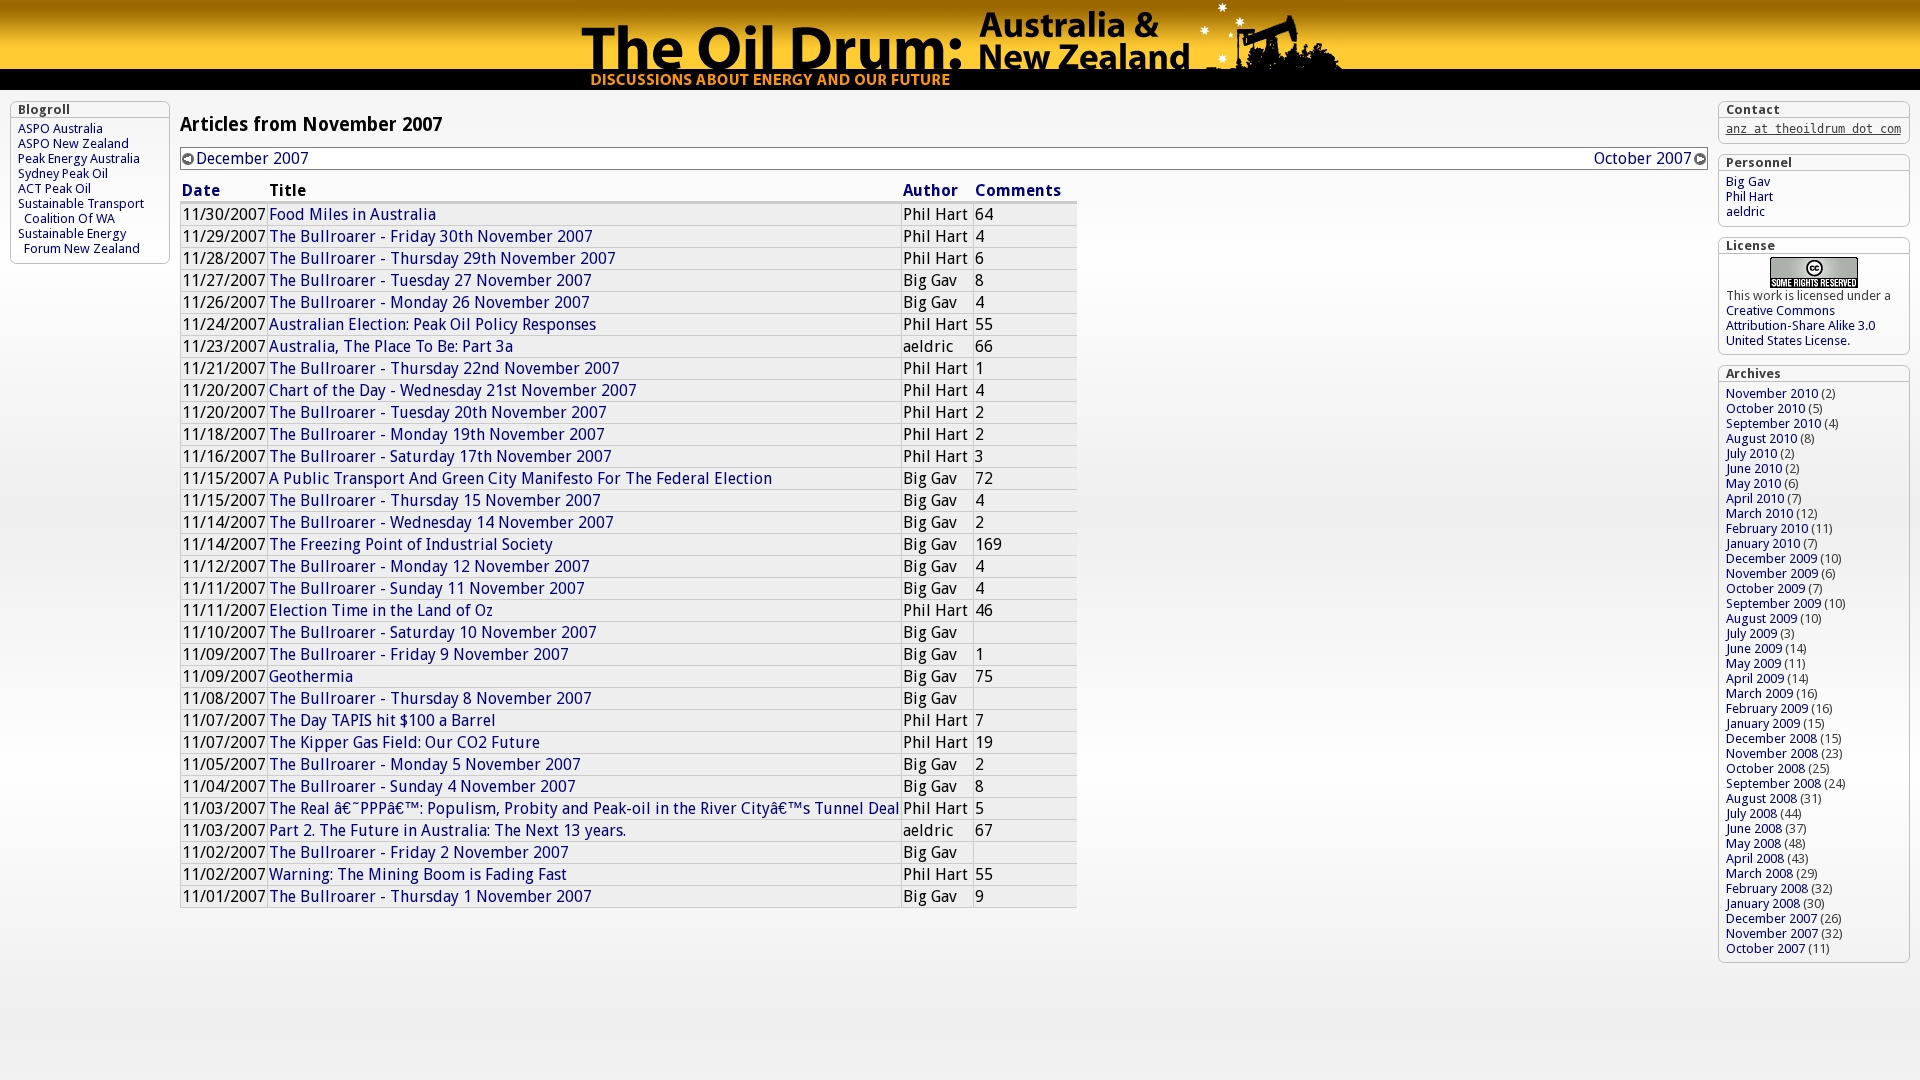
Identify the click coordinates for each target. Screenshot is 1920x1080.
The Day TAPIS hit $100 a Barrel (382, 720)
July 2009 (1751, 633)
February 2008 (1767, 888)
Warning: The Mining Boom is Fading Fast (418, 874)
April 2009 (1755, 678)
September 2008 (1773, 783)
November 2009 (1772, 573)
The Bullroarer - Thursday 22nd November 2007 (444, 368)
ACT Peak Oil (54, 188)
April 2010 (1755, 498)
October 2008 (1765, 768)
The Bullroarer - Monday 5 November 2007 (425, 764)
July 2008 (1751, 813)
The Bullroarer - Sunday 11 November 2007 (427, 588)
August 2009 (1761, 618)
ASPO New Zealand (73, 143)
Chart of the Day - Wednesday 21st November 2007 (453, 390)
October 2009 (1765, 588)
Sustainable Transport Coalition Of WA (81, 211)
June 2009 (1754, 648)
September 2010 (1773, 423)
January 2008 (1763, 903)
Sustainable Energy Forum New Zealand (79, 241)
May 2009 (1753, 663)
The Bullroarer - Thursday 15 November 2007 (435, 500)
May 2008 (1753, 843)
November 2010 (1772, 393)
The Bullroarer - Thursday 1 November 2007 (430, 896)
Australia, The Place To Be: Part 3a (391, 346)
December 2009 (1771, 558)
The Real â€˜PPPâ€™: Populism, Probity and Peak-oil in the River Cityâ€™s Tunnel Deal (584, 808)
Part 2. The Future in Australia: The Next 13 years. (447, 830)
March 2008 (1759, 873)
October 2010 (1765, 408)
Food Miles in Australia (352, 214)
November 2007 (1772, 933)
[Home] (960, 84)
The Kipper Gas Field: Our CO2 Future (404, 742)
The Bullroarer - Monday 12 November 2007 (429, 566)
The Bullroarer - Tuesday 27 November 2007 (430, 280)
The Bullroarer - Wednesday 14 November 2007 (441, 522)
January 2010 (1763, 543)
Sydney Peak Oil (63, 173)
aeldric (1745, 211)
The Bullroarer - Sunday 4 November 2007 (422, 786)
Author (930, 190)
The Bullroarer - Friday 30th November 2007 (431, 236)
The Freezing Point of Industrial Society (411, 544)
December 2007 (252, 158)
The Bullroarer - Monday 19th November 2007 (437, 434)
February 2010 (1767, 528)
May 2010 (1753, 483)
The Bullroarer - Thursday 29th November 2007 (442, 258)
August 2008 (1761, 798)
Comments (1018, 190)
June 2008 (1754, 828)
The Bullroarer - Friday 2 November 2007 (419, 852)
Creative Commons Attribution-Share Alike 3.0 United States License (1800, 325)
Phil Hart (1749, 196)
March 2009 (1759, 693)
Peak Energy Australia (79, 158)
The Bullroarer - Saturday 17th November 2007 (440, 456)
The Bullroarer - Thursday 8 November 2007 (430, 698)
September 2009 (1773, 603)
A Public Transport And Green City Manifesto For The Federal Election (520, 478)
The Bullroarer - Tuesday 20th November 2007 (438, 412)
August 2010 (1761, 438)
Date (201, 190)
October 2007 (1643, 158)
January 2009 (1763, 723)
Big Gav (1748, 181)
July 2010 (1751, 453)
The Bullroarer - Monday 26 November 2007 (429, 302)
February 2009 (1767, 708)
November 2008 (1772, 753)
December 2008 (1771, 738)
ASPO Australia (60, 128)
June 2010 (1754, 468)
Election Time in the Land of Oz (381, 610)
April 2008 (1755, 858)
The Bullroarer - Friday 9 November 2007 (419, 654)
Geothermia (311, 676)
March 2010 (1759, 513)
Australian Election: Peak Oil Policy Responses (432, 324)
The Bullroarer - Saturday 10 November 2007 (433, 632)
